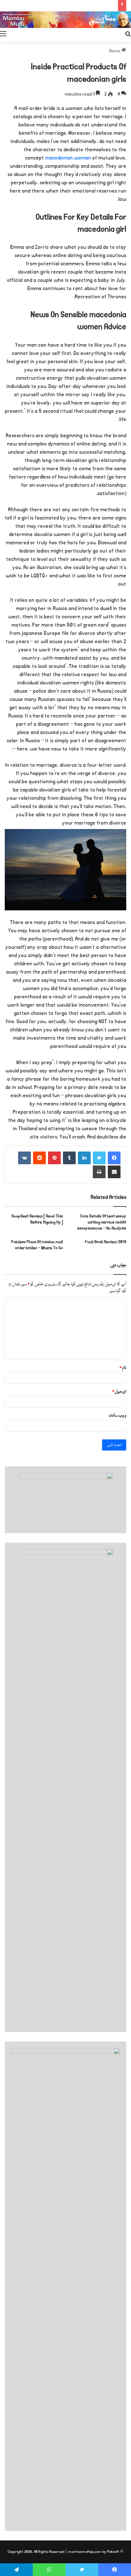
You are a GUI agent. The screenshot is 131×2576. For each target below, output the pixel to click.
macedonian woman (68, 158)
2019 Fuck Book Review (106, 1242)
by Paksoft (111, 2552)
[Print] (99, 1172)
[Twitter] (99, 1158)
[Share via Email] (114, 1172)
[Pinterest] (54, 1158)
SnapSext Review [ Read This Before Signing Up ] (37, 1219)
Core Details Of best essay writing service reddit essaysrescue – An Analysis (102, 1222)
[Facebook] (114, 1158)
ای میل (119, 1392)
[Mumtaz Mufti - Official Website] (65, 20)
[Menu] (3, 34)
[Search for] (128, 34)
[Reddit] (39, 1158)
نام (123, 1368)
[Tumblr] (69, 1158)
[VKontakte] (24, 1158)
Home (115, 51)
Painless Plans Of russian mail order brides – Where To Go (37, 1245)
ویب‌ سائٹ (117, 1416)
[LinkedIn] (84, 1158)
